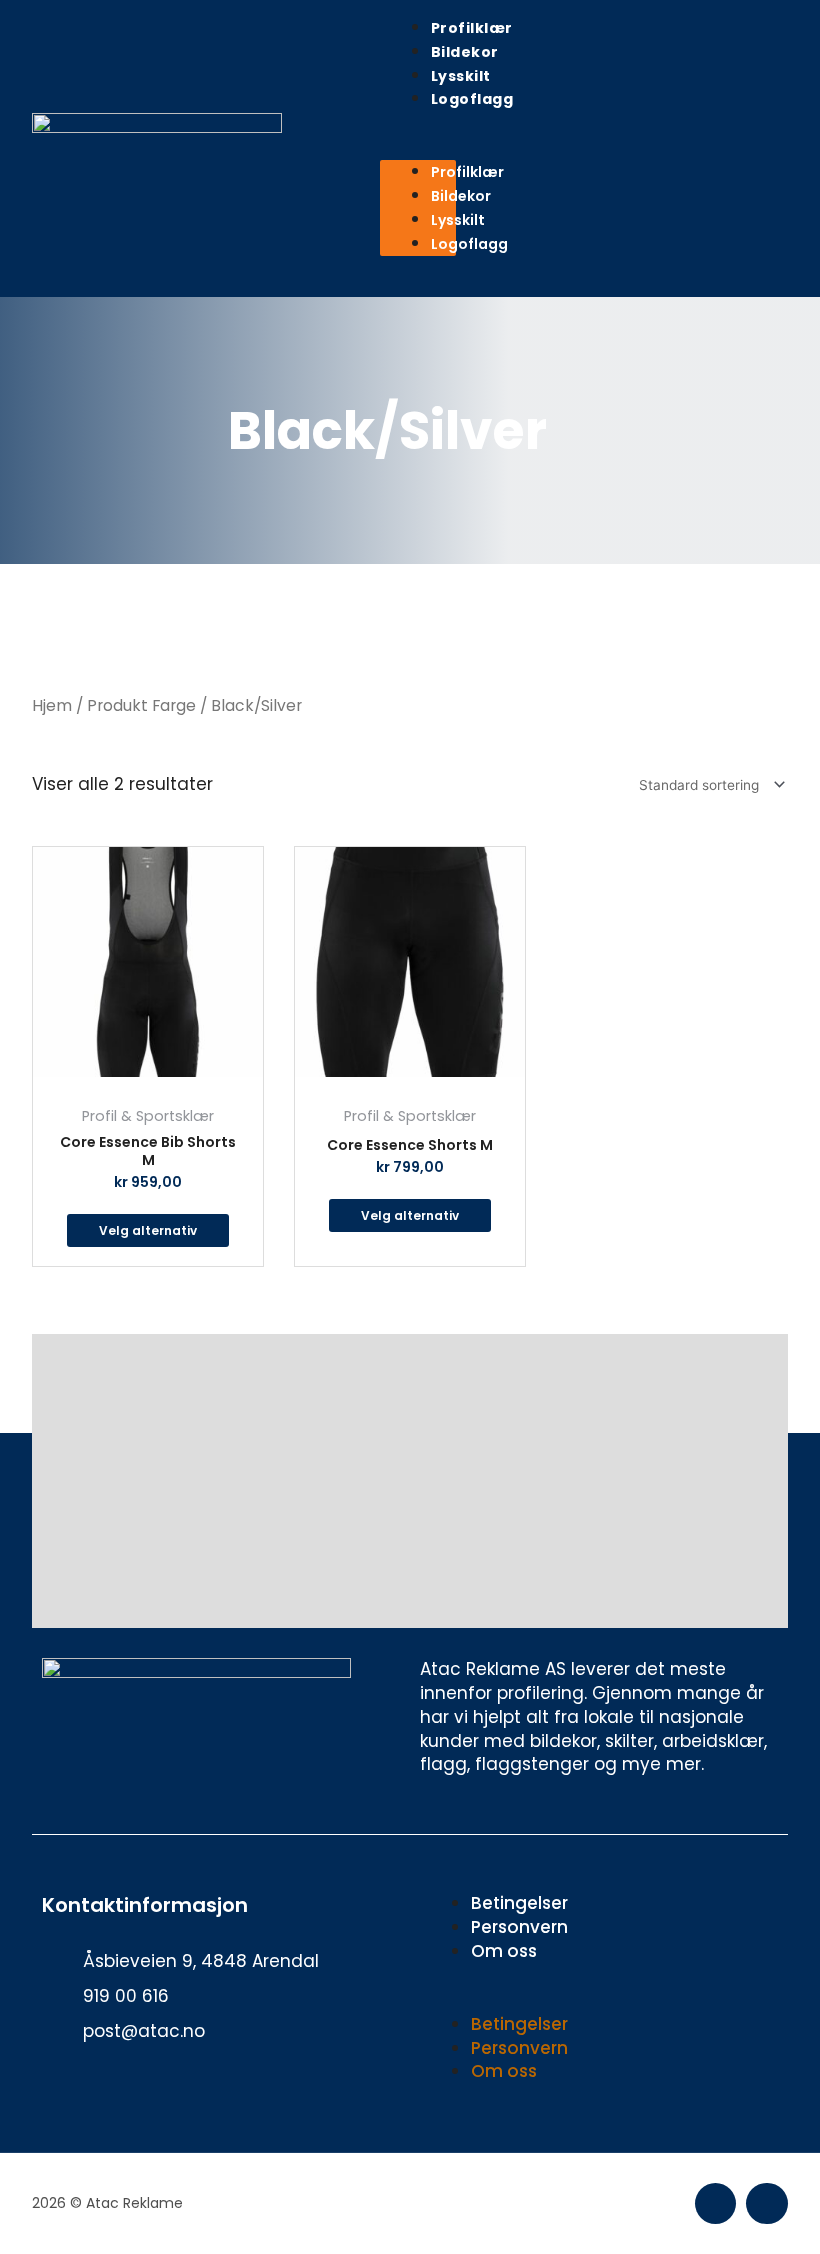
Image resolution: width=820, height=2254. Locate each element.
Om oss (504, 1951)
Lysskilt (461, 76)
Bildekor (465, 52)
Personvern (519, 1927)
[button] (418, 149)
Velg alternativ (148, 1230)
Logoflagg (472, 99)
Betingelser (519, 1903)
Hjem (52, 705)
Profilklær (472, 28)
